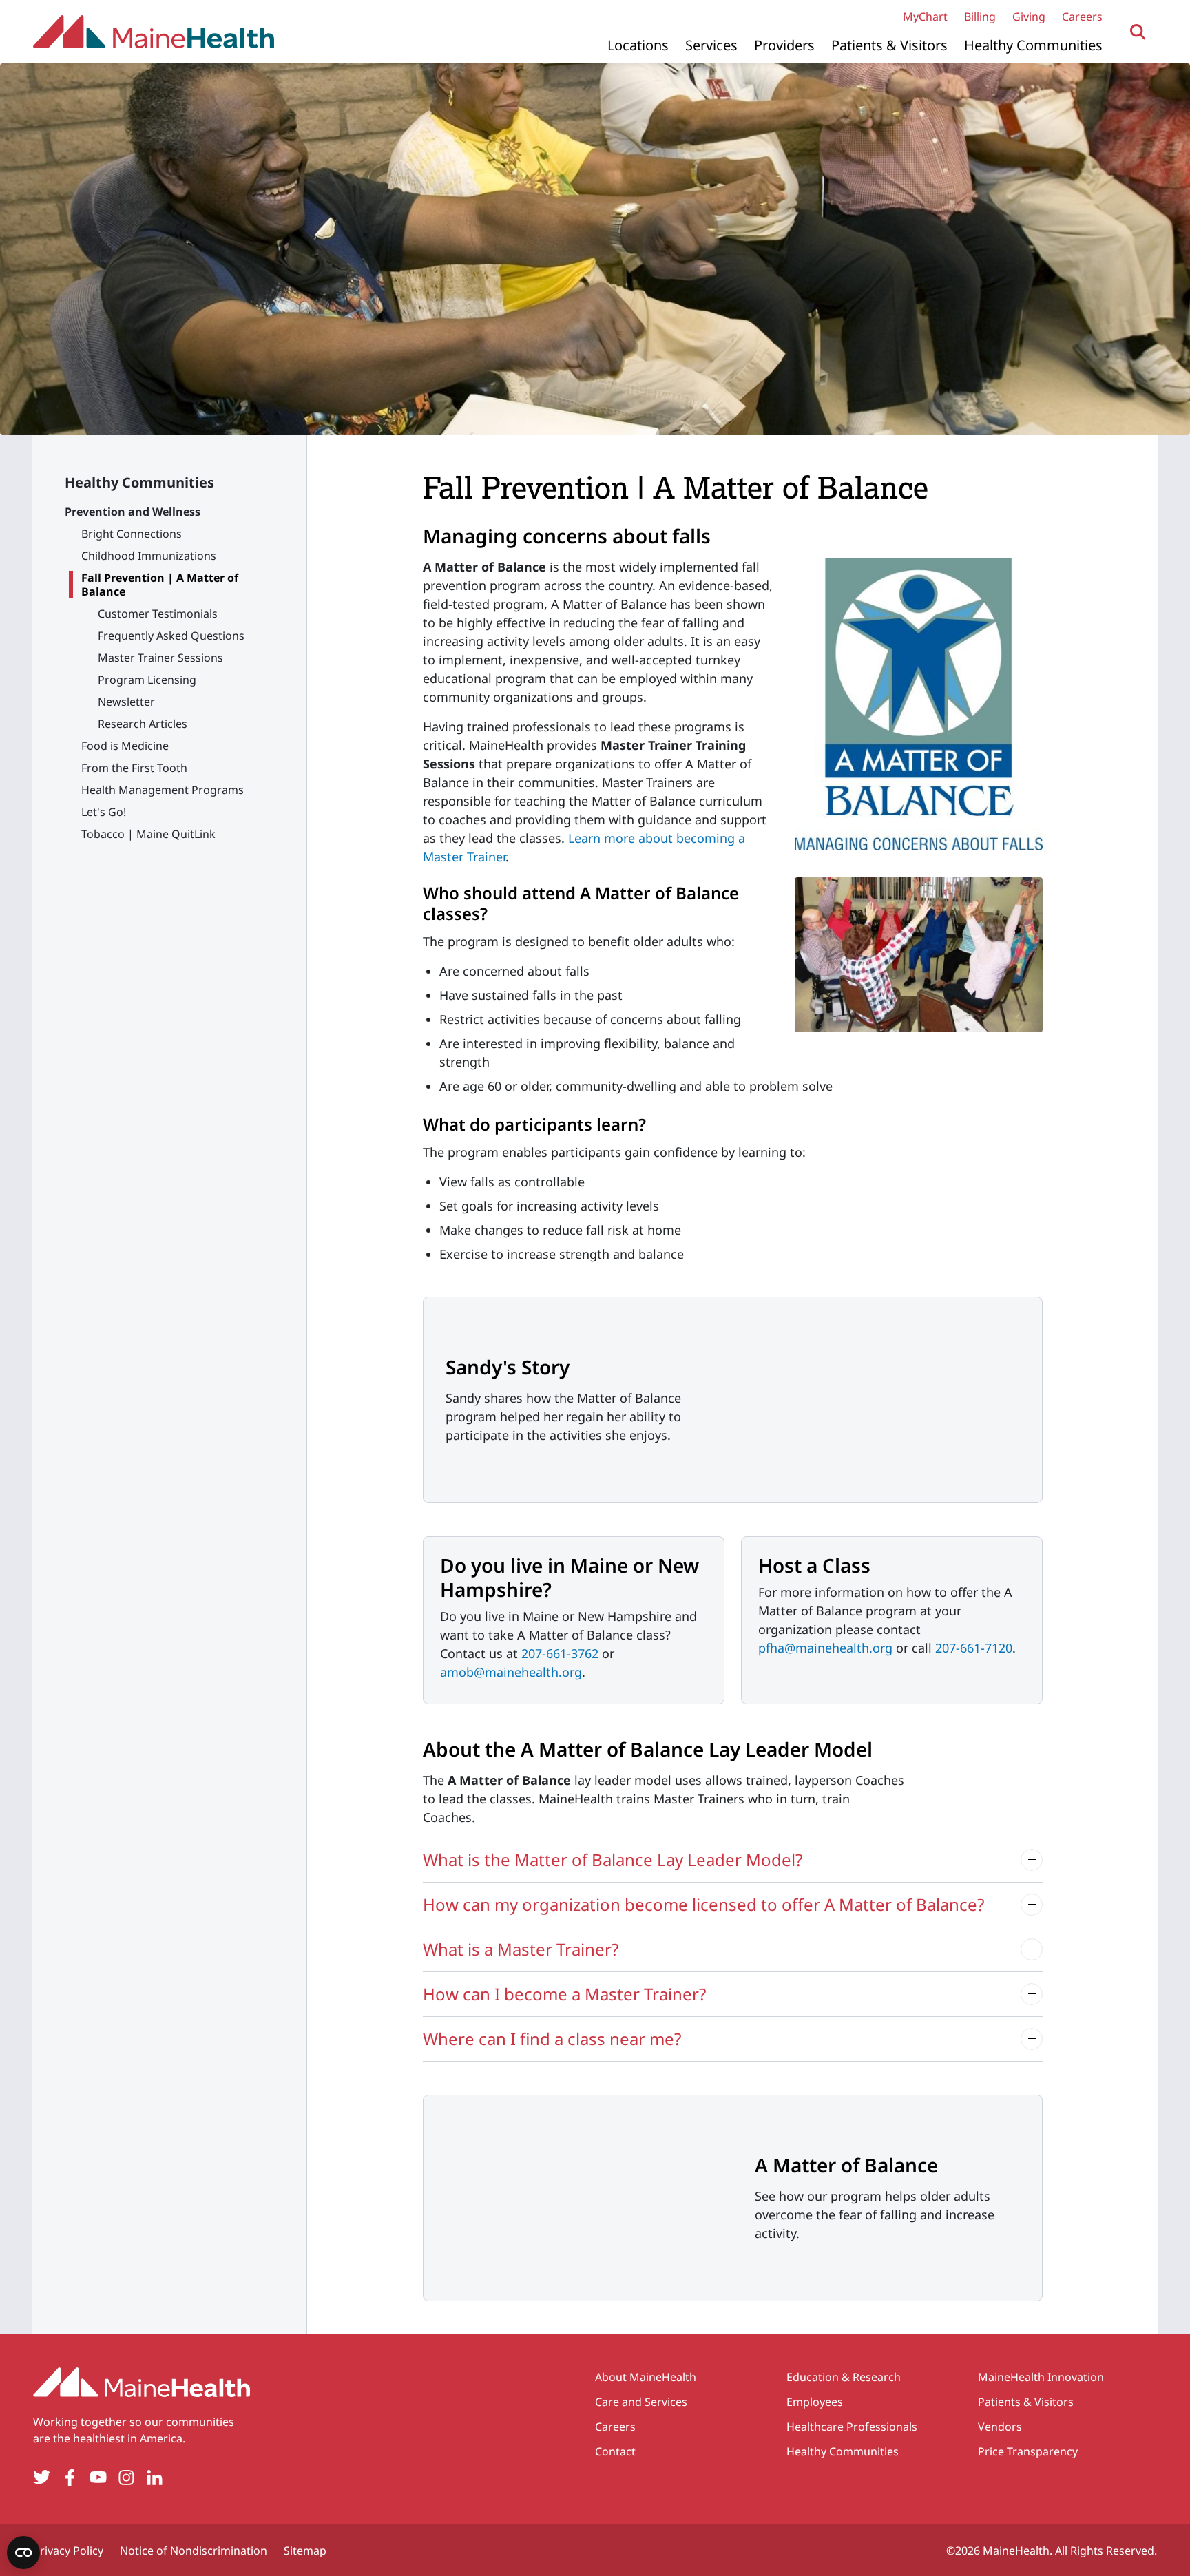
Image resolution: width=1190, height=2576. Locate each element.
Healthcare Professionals (852, 2427)
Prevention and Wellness (133, 512)
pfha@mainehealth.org (825, 1648)
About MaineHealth (646, 2377)
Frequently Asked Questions (171, 636)
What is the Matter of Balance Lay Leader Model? (613, 1860)
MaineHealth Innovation (1041, 2377)
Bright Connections (132, 534)
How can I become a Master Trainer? (564, 1994)
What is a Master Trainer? (521, 1949)
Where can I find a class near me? (552, 2039)
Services (711, 45)
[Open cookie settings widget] (23, 2553)
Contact (615, 2451)
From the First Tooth (134, 768)
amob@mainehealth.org (511, 1672)
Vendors (1000, 2427)
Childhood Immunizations (149, 556)
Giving (1029, 17)
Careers (1082, 17)
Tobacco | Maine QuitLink (148, 834)
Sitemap (305, 2551)
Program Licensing (147, 680)
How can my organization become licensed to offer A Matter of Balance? (703, 1904)
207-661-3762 (560, 1653)
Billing (980, 17)
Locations (638, 45)
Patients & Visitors (889, 45)
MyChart (925, 17)
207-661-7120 (974, 1648)
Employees (815, 2402)
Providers (784, 45)
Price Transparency (1028, 2451)
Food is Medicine (125, 746)
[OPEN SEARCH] (1138, 32)
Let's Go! (104, 812)
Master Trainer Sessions (160, 658)
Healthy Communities (1033, 45)
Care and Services (641, 2402)
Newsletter (126, 702)
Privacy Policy (68, 2551)
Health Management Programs (163, 790)
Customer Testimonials (158, 614)
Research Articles (143, 724)
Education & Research (844, 2377)
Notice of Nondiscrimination (194, 2551)
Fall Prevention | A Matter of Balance (160, 585)
